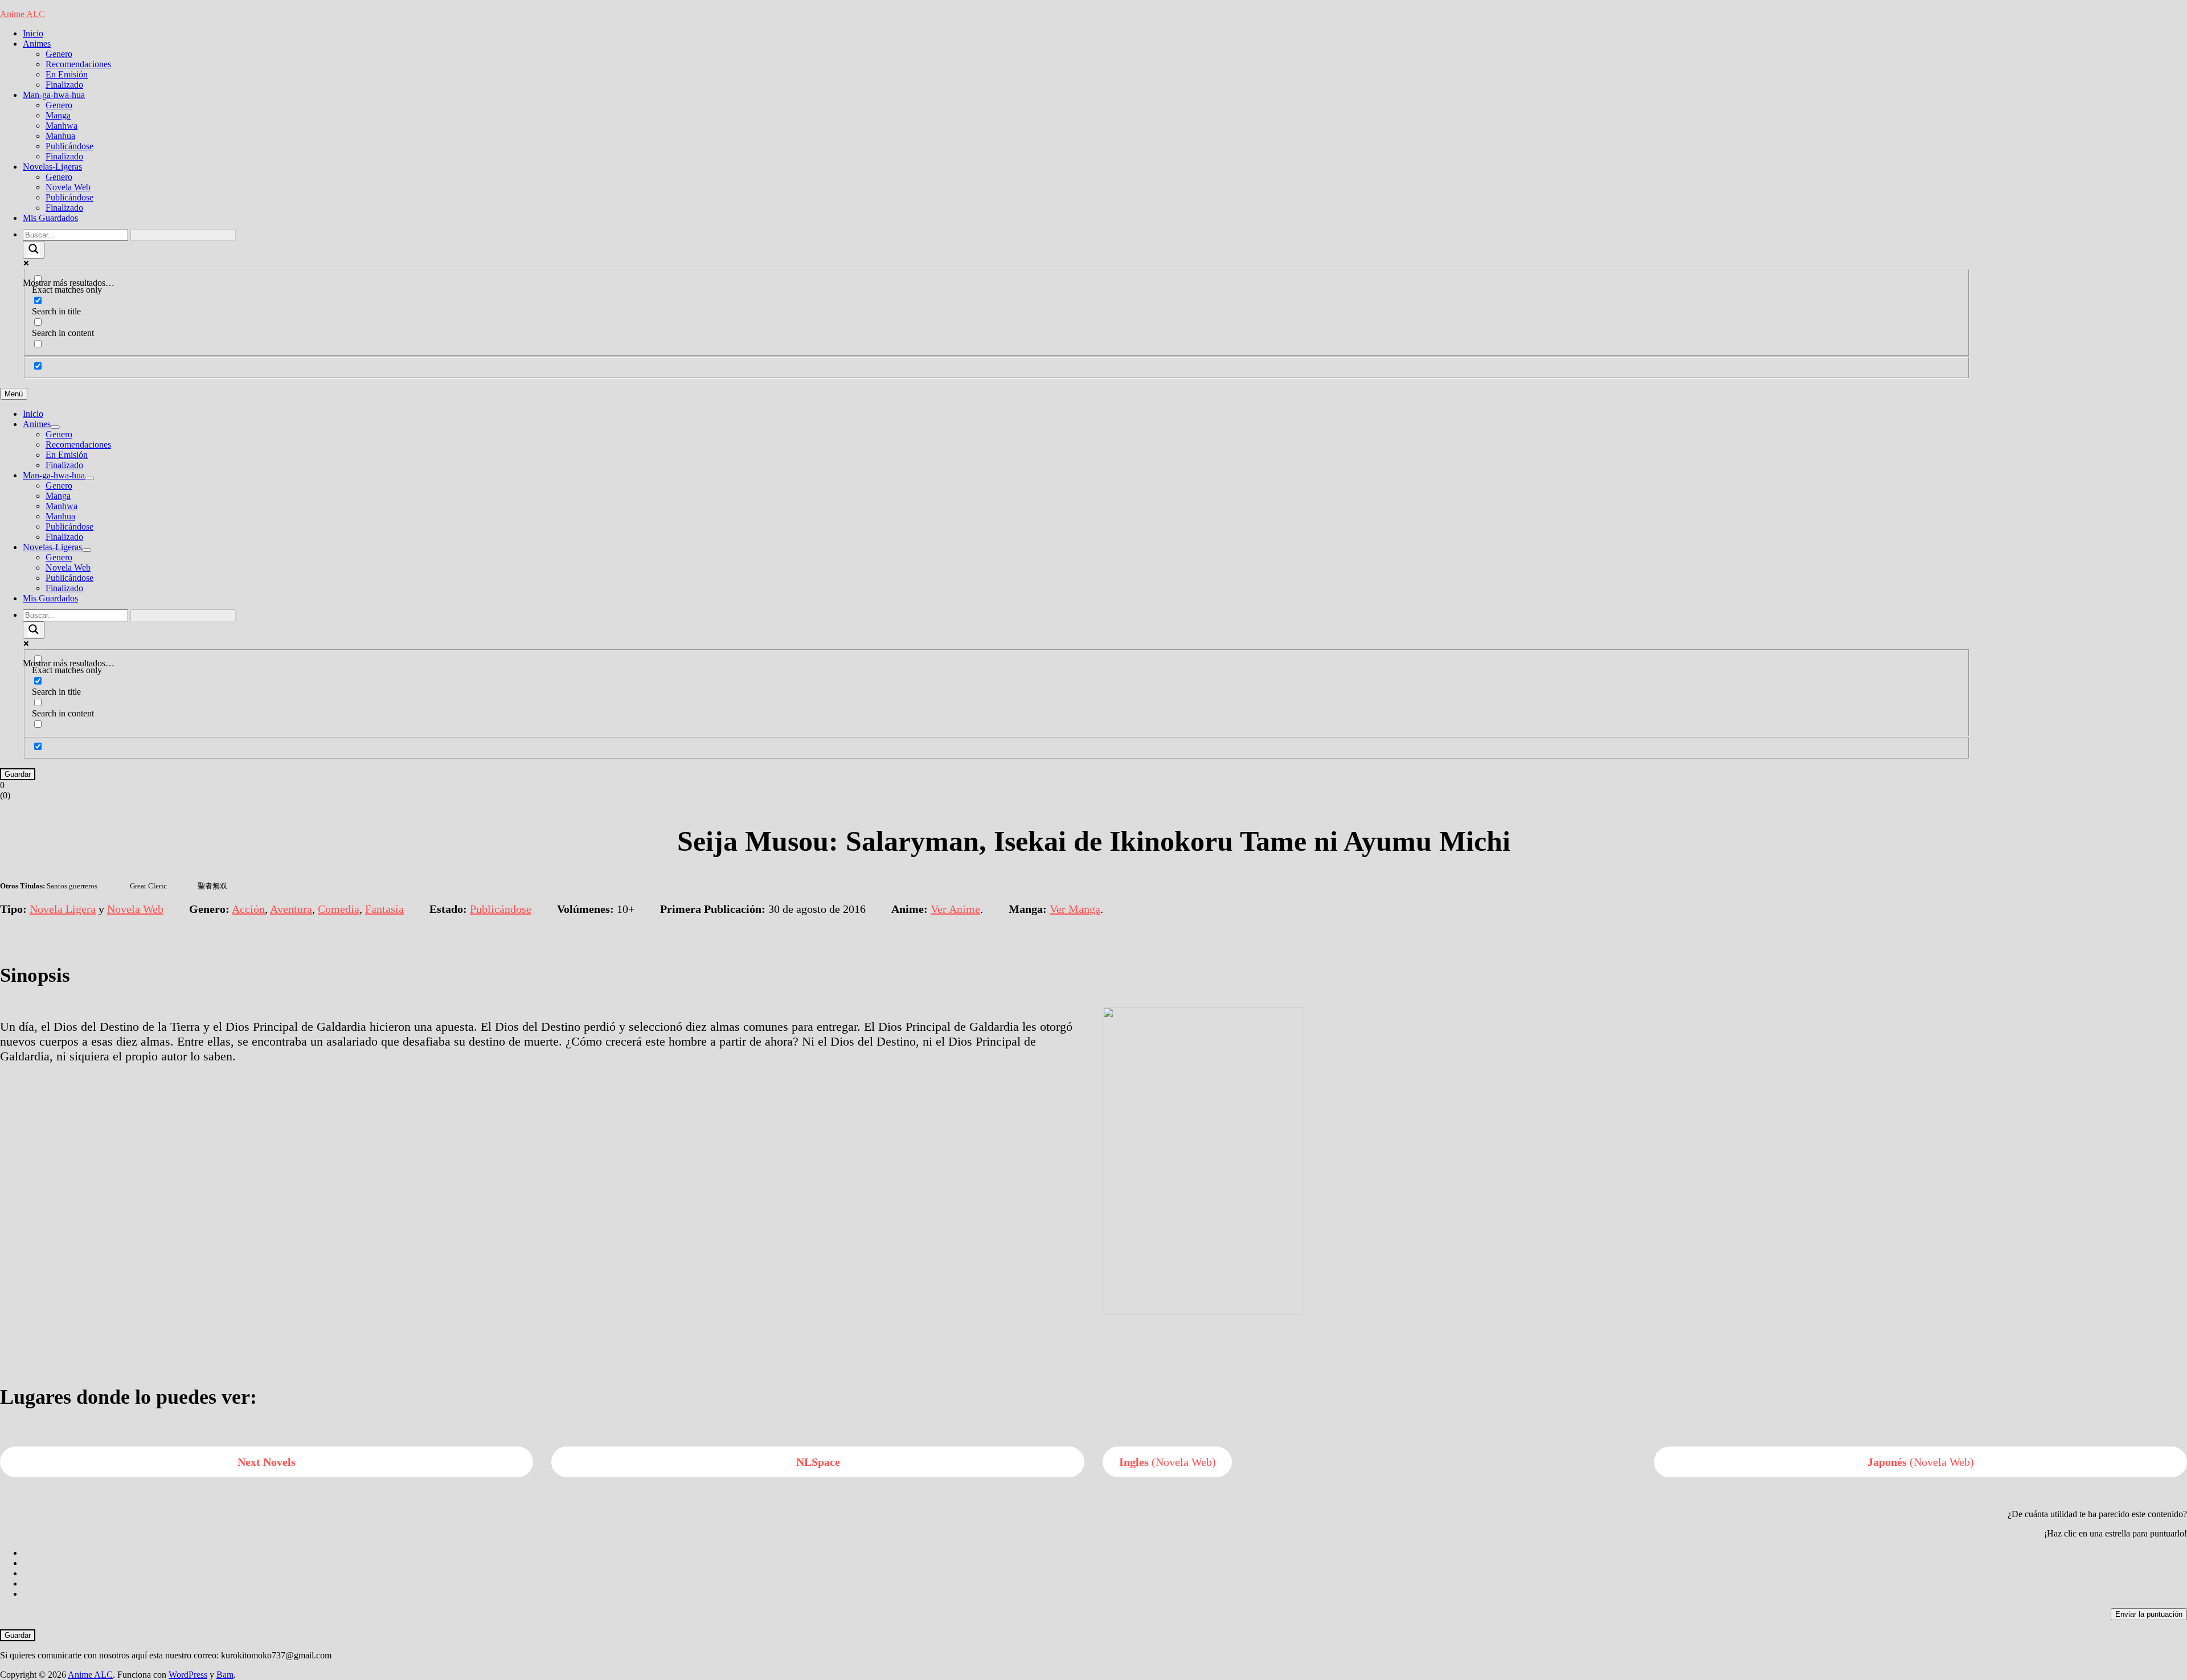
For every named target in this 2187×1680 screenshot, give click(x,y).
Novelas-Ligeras (52, 167)
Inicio (33, 33)
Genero (59, 54)
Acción (248, 909)
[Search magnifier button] (34, 250)
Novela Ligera (63, 909)
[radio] (1105, 1553)
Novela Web (68, 187)
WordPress (188, 1675)
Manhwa (62, 126)
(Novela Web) (1168, 1462)
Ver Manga (1075, 909)
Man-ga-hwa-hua (54, 95)
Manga (58, 115)
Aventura (291, 909)
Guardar (18, 774)
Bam (225, 1675)
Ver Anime (955, 909)
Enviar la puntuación (2149, 1614)
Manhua (60, 136)
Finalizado (64, 85)
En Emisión (67, 74)
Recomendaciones (78, 64)
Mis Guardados (50, 218)
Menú (14, 394)
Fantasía (384, 909)
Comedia (339, 909)
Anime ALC (22, 14)
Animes (37, 44)
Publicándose (69, 146)
